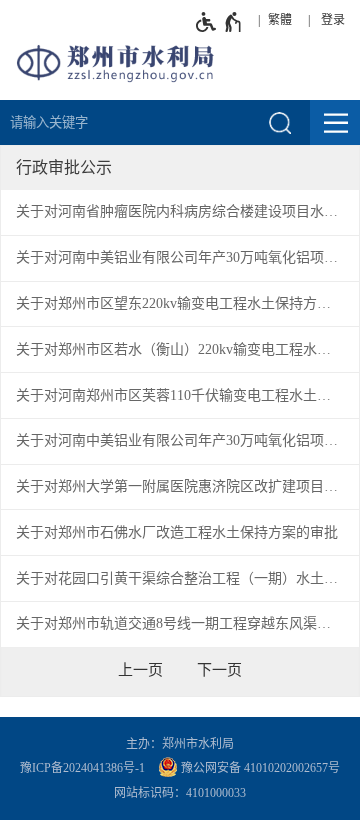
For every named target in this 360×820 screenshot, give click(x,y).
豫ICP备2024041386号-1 (82, 768)
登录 (333, 20)
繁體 (280, 20)
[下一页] (219, 670)
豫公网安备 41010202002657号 (259, 768)
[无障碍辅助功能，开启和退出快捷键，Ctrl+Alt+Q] (219, 22)
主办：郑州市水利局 (180, 744)
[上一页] (140, 670)
